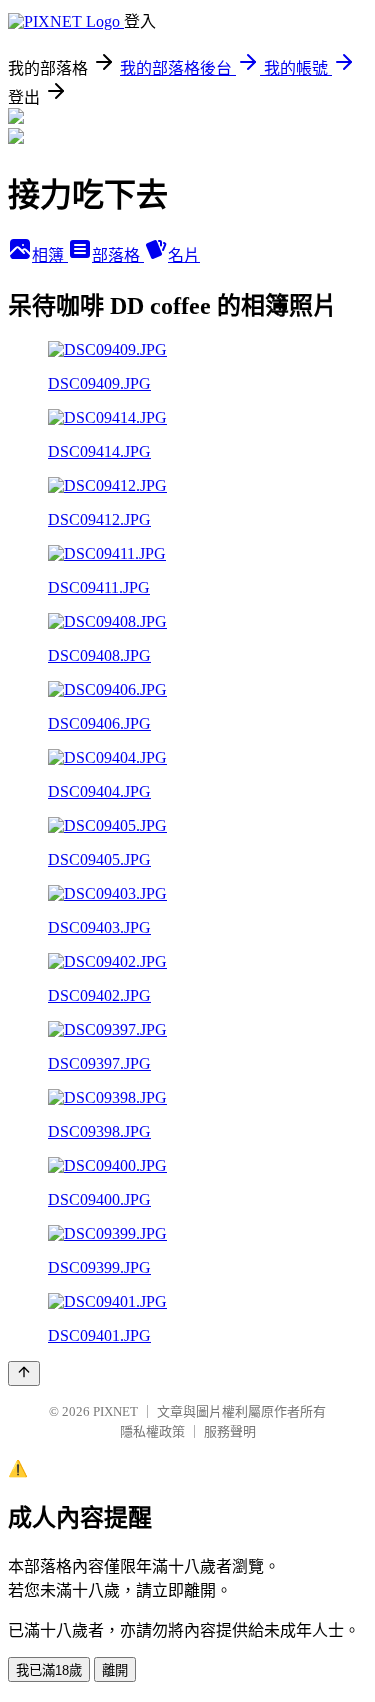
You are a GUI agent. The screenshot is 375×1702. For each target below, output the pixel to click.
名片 (184, 255)
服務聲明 (230, 1431)
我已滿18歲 (49, 1670)
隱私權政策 (152, 1431)
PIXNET (115, 1411)
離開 (115, 1670)
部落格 (118, 255)
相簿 (50, 255)
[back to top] (24, 1373)
